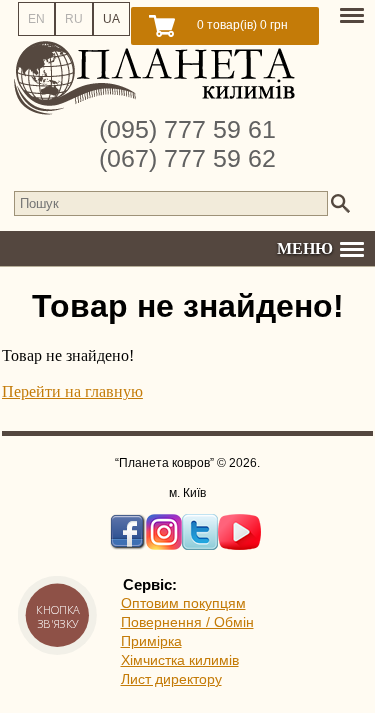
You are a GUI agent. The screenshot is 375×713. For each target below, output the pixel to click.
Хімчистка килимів (180, 660)
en (36, 19)
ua (111, 19)
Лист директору (171, 679)
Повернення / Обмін (187, 622)
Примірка (151, 641)
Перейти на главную (72, 391)
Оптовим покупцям (183, 603)
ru (74, 19)
